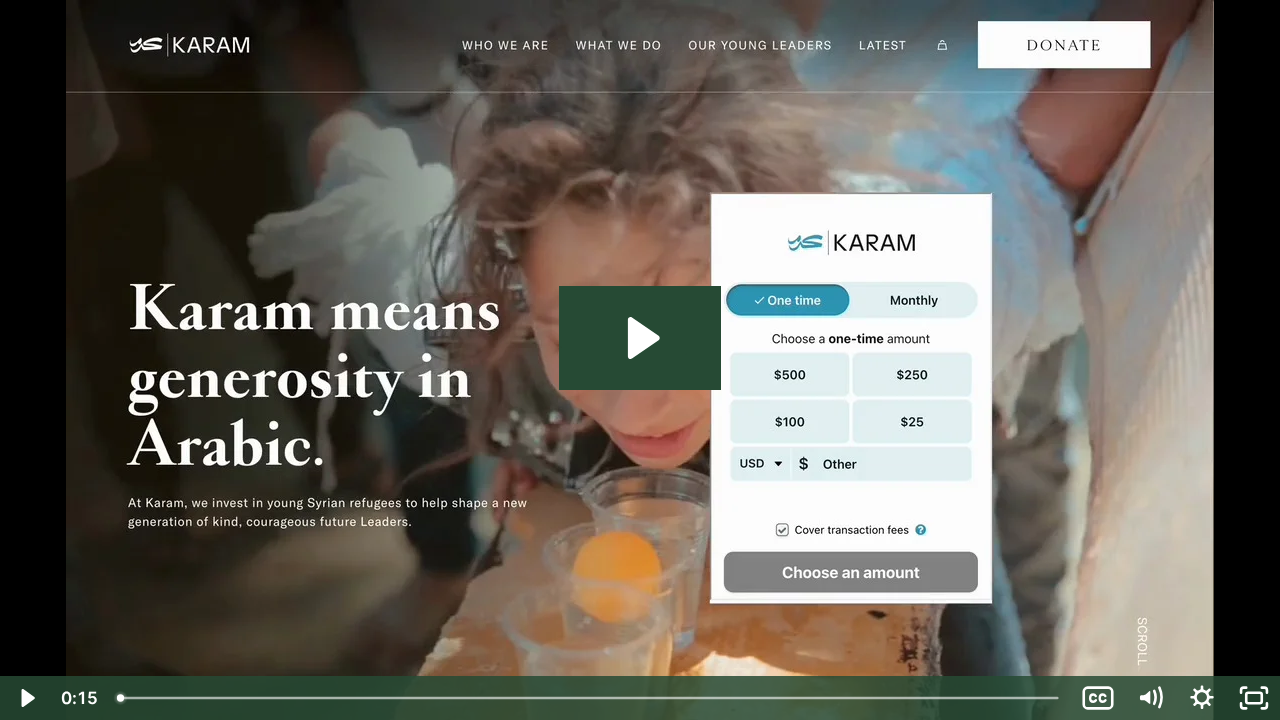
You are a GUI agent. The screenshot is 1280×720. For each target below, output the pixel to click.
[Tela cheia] (1254, 698)
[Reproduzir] (26, 698)
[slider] (589, 698)
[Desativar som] (1150, 698)
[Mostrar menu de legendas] (1098, 698)
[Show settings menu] (1202, 698)
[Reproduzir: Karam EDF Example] (640, 338)
